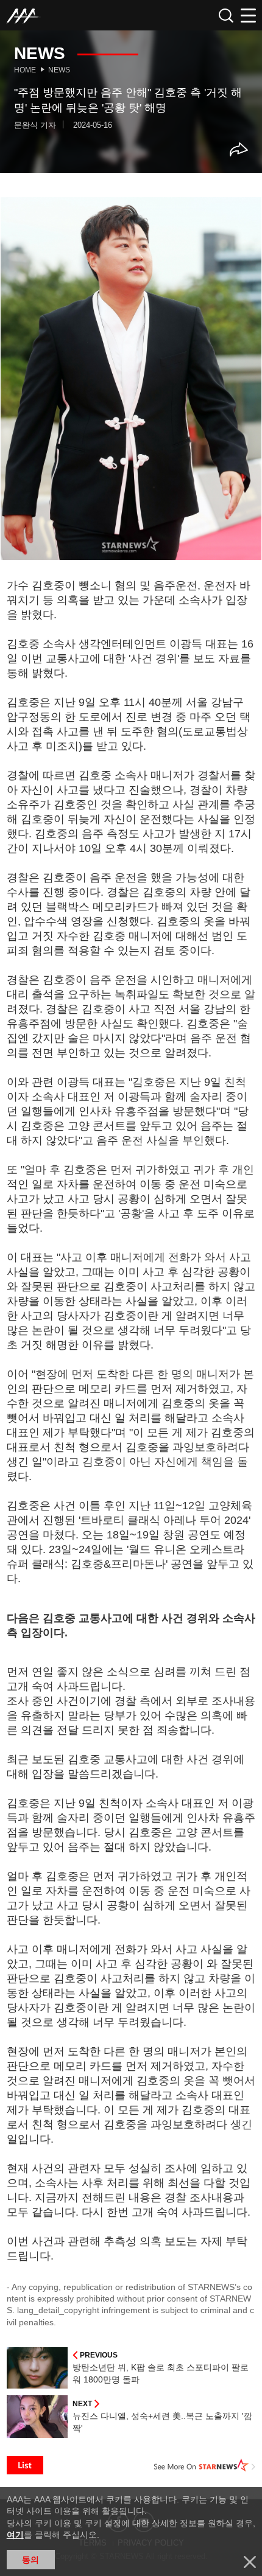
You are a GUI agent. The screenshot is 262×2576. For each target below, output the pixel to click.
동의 (30, 2560)
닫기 (250, 2562)
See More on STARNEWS (205, 2465)
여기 (15, 2535)
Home (25, 70)
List (25, 2465)
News (59, 70)
